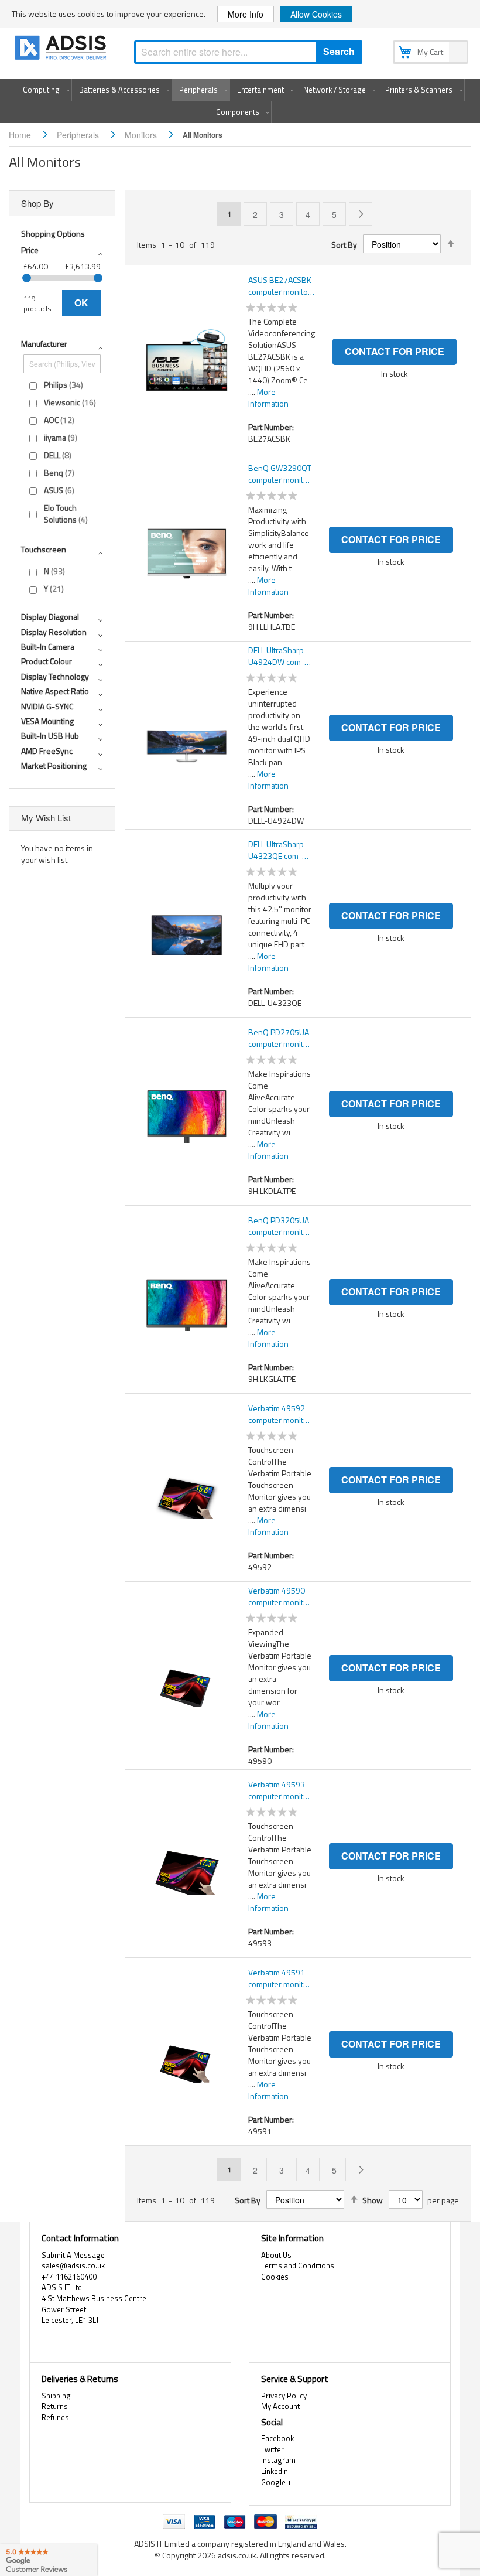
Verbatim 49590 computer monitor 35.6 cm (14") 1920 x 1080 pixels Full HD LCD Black (280, 1596)
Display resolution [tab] (54, 632)
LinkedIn (275, 2471)
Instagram (278, 2460)
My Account (280, 2406)
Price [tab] (30, 250)
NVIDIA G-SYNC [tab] (47, 706)
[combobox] (248, 52)
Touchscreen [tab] (44, 549)
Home (21, 135)
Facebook (277, 2438)
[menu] (240, 101)
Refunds (55, 2417)
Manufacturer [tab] (44, 344)
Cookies (275, 2277)
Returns (55, 2406)
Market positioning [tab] (54, 765)
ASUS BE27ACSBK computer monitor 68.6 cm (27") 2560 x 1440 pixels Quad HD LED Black (282, 286)
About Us (276, 2255)
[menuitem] (44, 90)
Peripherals (79, 135)
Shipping (56, 2396)
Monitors (142, 135)
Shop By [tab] (37, 203)
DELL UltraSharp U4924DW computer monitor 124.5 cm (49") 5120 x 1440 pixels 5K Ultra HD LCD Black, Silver (278, 656)
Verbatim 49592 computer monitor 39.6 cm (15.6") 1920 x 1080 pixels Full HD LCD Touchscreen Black (280, 1414)
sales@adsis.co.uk (73, 2265)
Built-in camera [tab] (48, 646)
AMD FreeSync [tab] (47, 751)
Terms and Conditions (298, 2265)
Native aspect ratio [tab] (55, 691)
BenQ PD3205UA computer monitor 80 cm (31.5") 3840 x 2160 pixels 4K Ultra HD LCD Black (280, 1226)
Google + (276, 2482)
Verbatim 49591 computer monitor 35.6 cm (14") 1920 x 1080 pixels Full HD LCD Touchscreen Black (280, 1978)
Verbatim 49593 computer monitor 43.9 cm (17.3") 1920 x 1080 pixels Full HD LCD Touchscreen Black (280, 1790)
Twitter (272, 2449)
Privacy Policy (284, 2396)
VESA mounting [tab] (47, 721)
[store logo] (61, 50)
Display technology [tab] (55, 676)
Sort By (344, 245)
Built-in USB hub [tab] (50, 736)
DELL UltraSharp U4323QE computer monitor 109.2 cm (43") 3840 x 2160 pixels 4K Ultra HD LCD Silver (278, 850)
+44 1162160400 (69, 2277)
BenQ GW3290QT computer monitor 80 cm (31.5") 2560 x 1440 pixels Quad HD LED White (280, 474)
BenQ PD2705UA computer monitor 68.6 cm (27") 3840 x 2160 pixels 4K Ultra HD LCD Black (280, 1038)
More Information (268, 398)
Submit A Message (73, 2255)
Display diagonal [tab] (50, 617)
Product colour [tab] (47, 661)
